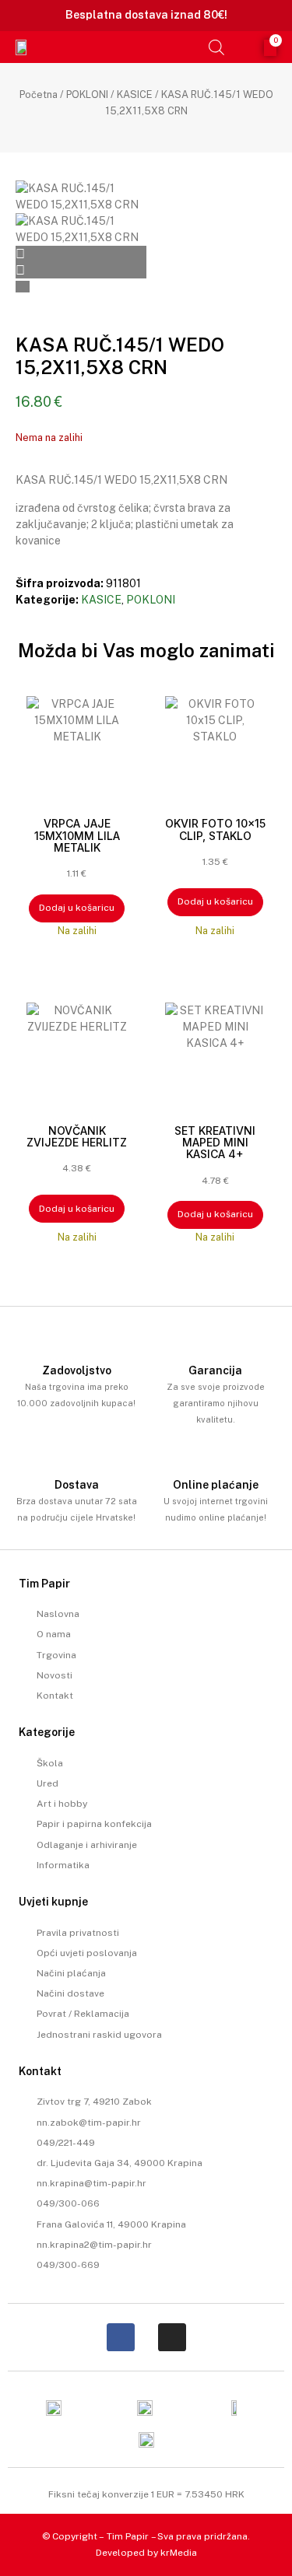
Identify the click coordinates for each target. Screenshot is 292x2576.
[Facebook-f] (121, 2337)
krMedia (179, 2553)
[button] (192, 47)
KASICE (135, 94)
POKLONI (87, 94)
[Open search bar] (216, 47)
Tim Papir (128, 2536)
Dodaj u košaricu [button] (77, 908)
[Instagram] (172, 2337)
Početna (39, 94)
